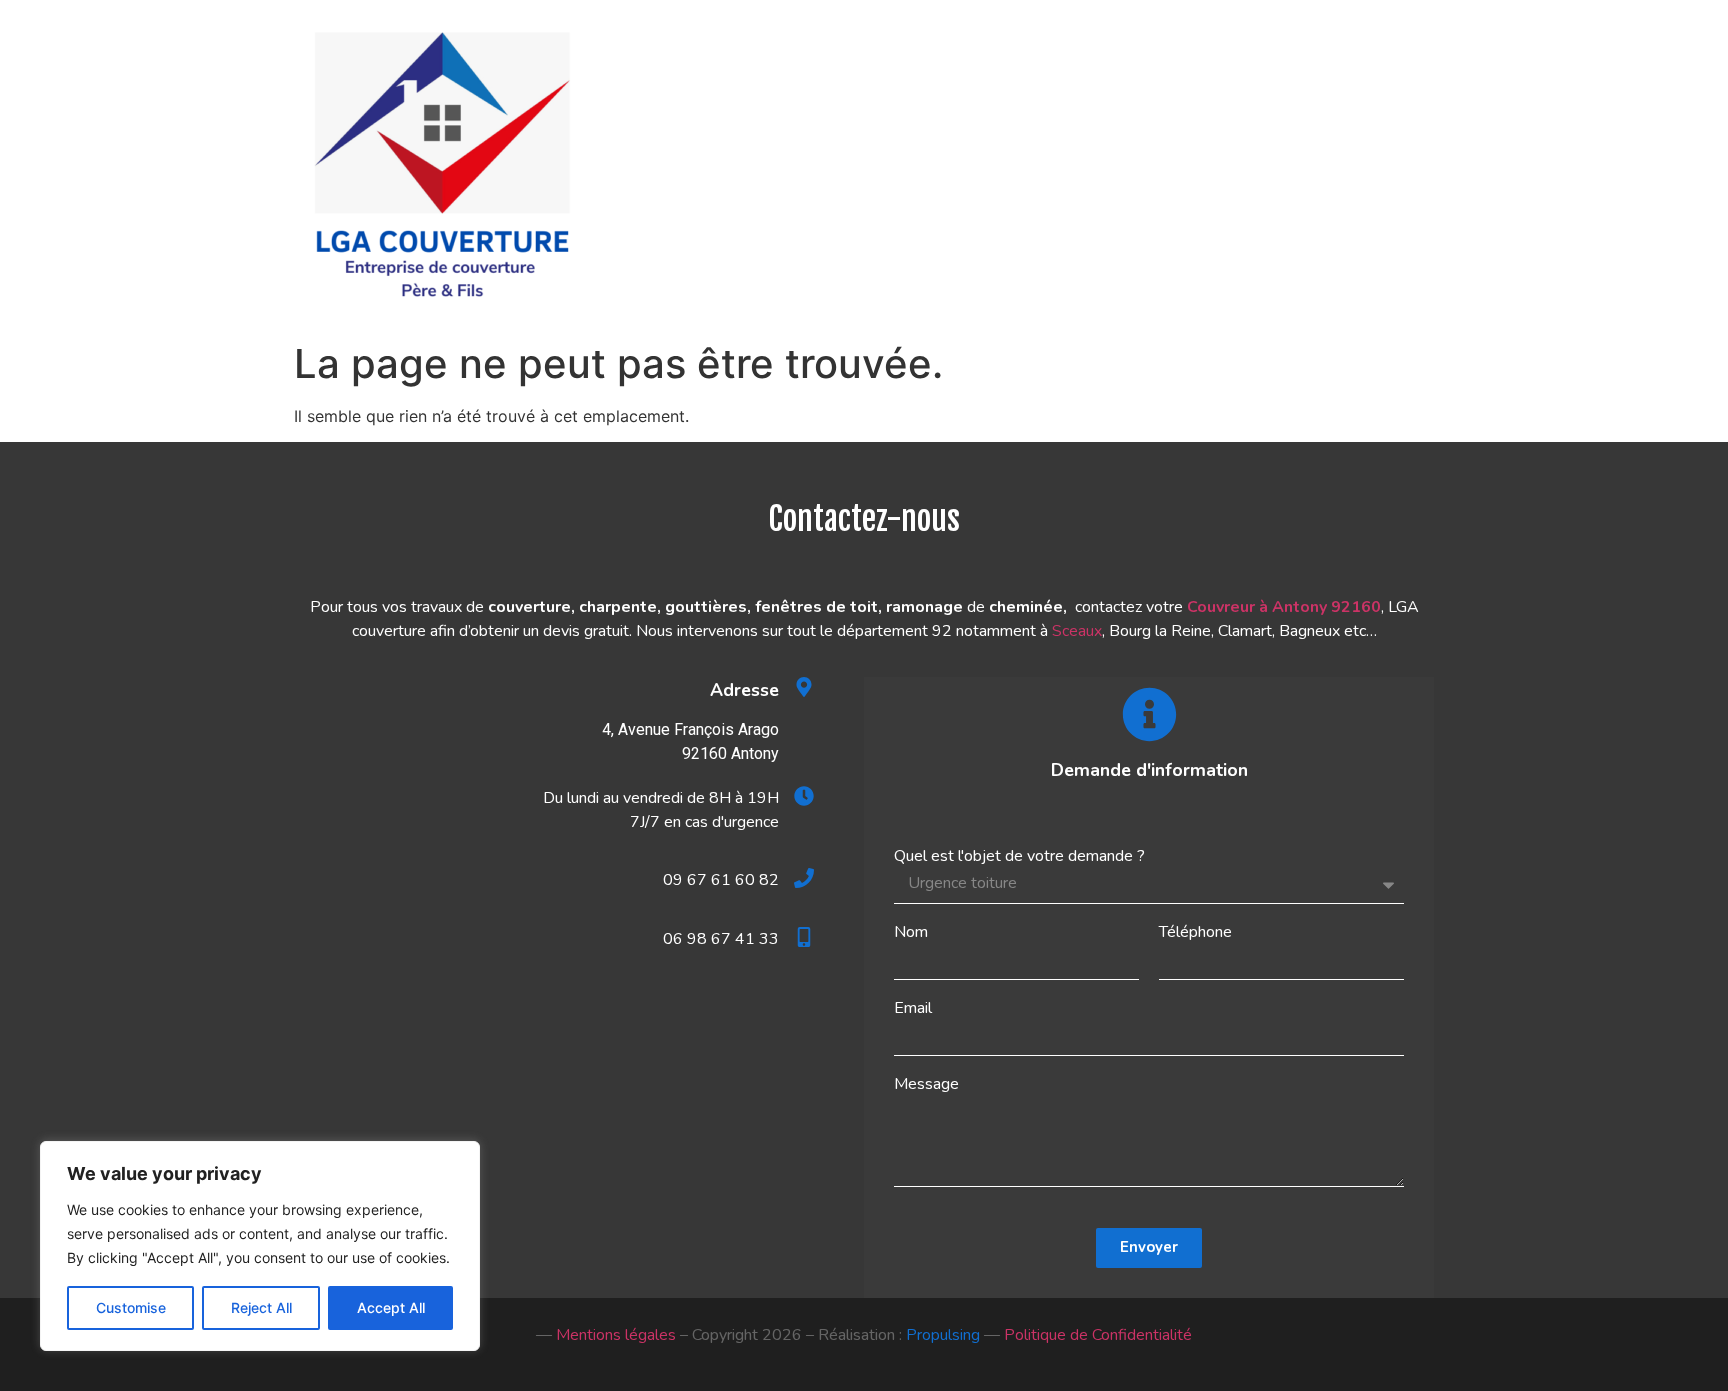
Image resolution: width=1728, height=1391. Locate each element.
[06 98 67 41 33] (804, 937)
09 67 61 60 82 (721, 880)
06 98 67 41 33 (721, 939)
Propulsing (943, 1335)
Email (913, 1008)
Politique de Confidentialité (1098, 1335)
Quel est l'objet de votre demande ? (1019, 856)
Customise (131, 1307)
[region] (260, 1246)
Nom (911, 932)
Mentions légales (616, 1335)
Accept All (391, 1307)
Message (926, 1084)
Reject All (261, 1307)
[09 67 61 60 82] (804, 878)
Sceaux (1077, 631)
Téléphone (1195, 932)
